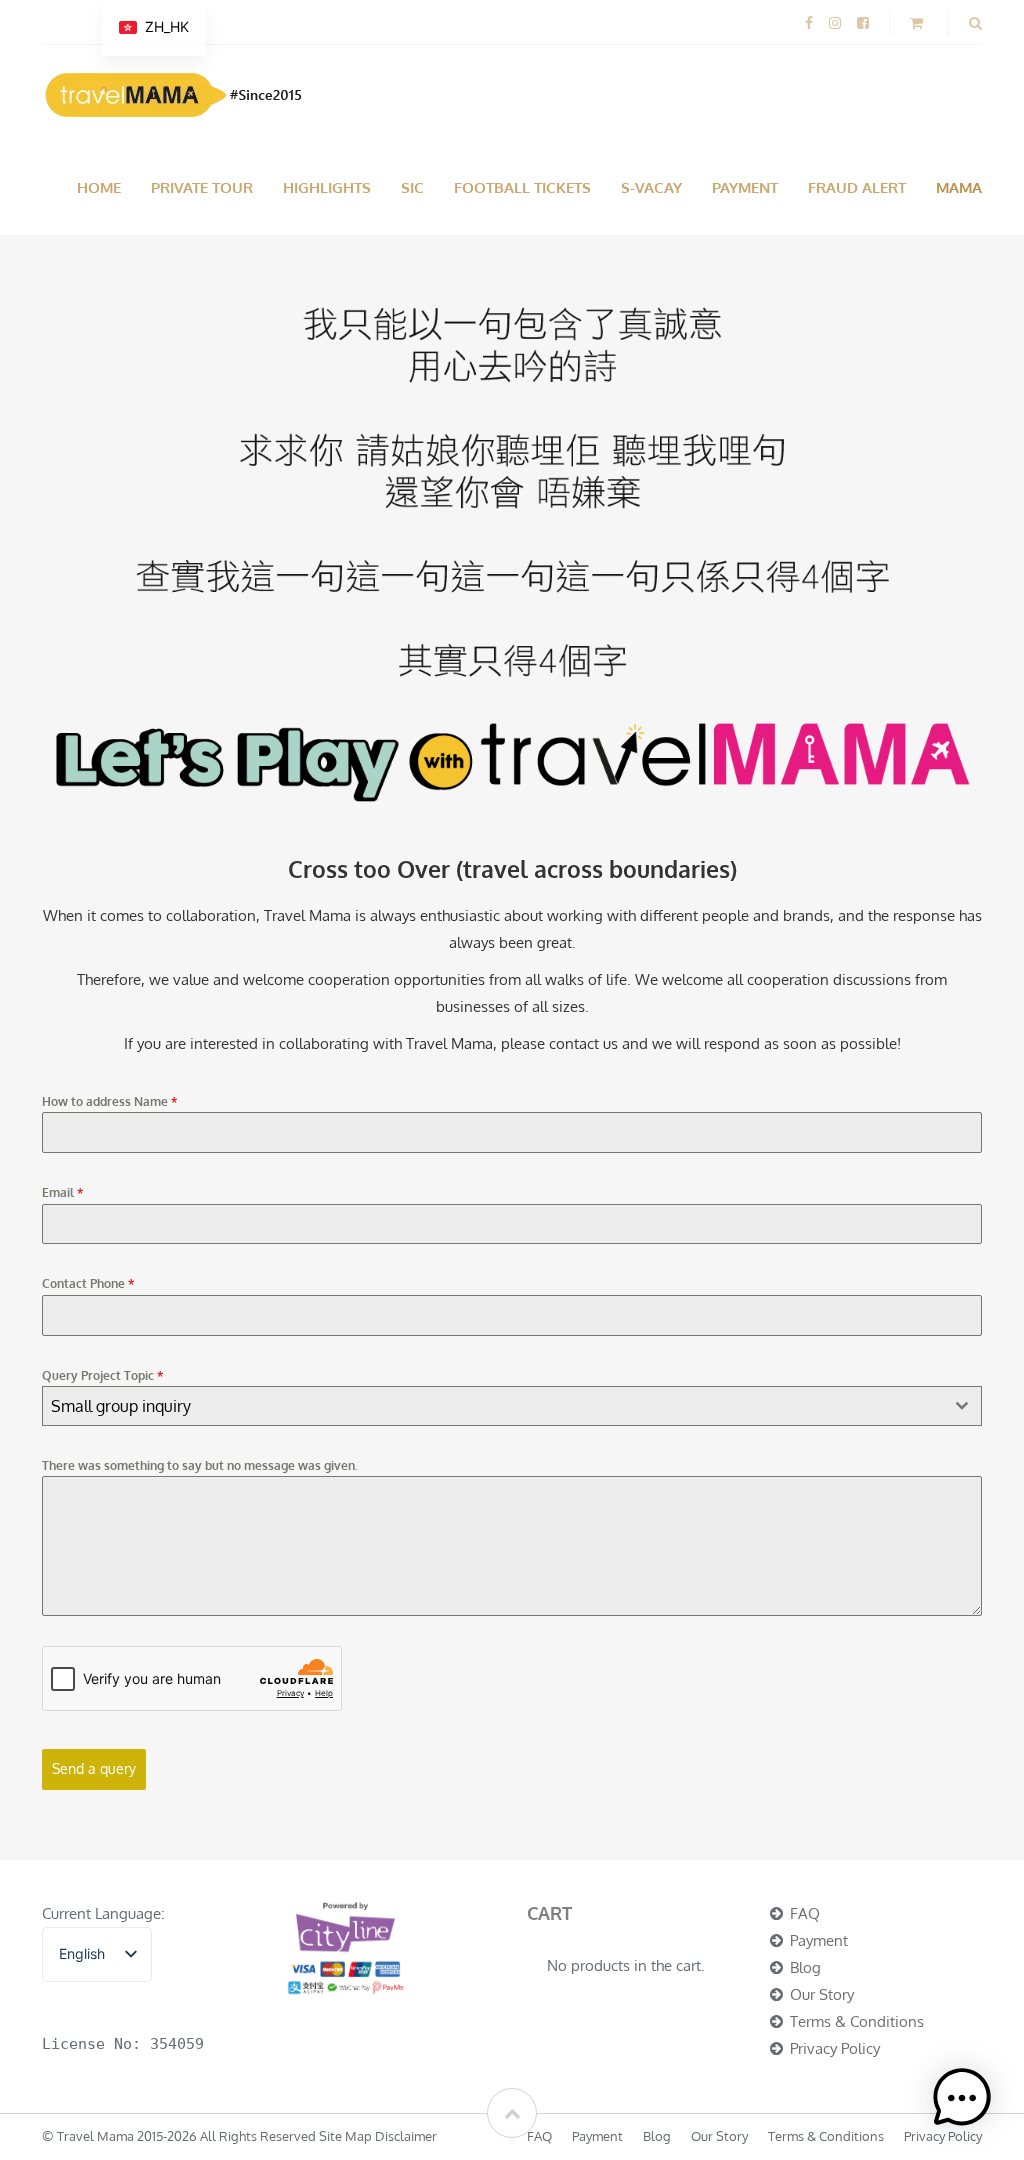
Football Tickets (522, 187)
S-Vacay (651, 187)
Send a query (94, 1768)
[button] (962, 2098)
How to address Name (109, 1101)
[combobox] (512, 1406)
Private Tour (202, 187)
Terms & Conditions (857, 2021)
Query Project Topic (102, 1375)
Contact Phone (88, 1283)
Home (99, 187)
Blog (805, 1967)
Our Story (822, 1994)
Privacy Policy (835, 2048)
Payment (745, 187)
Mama (959, 187)
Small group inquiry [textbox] (121, 1406)
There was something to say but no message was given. (200, 1465)
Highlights (327, 187)
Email (62, 1192)
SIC (412, 187)
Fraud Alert (857, 187)
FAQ (805, 1913)
